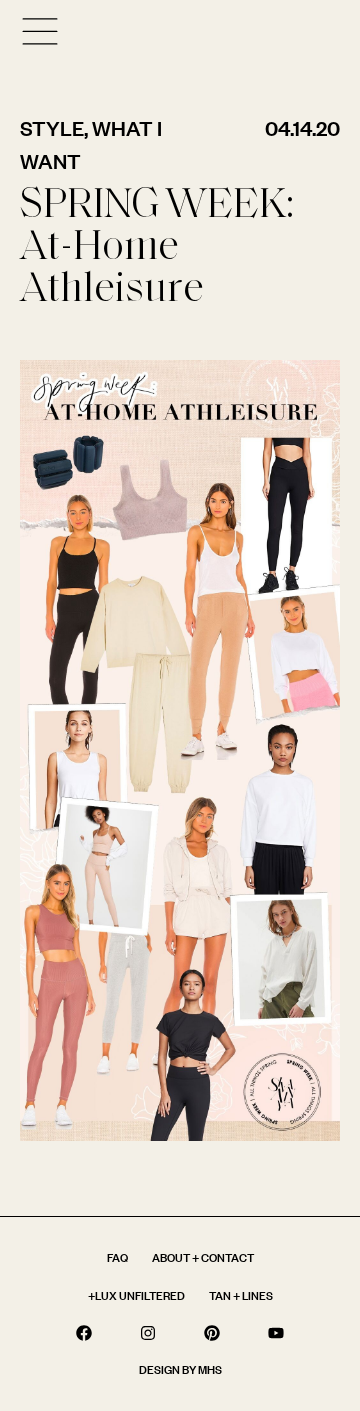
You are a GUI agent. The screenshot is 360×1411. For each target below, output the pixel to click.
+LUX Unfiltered (136, 1295)
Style (52, 128)
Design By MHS (180, 1369)
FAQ (117, 1257)
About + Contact (203, 1257)
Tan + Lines (241, 1295)
